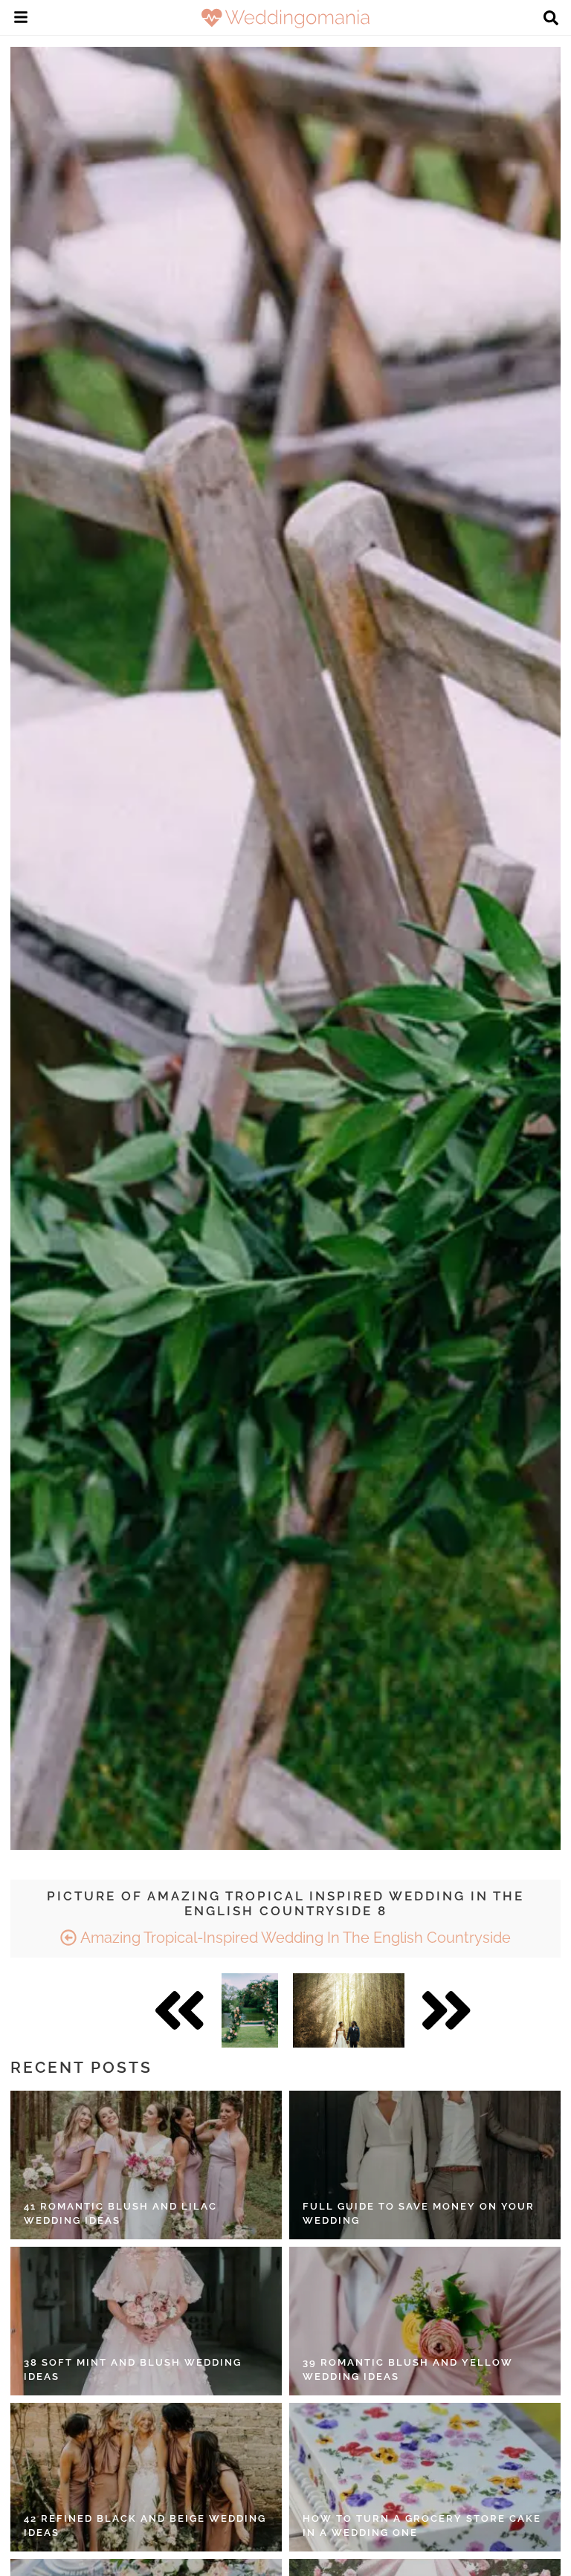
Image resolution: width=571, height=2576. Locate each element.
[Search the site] (551, 19)
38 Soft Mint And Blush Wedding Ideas (133, 2370)
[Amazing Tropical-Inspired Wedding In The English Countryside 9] (349, 2010)
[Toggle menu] (21, 19)
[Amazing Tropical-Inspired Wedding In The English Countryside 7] (250, 2010)
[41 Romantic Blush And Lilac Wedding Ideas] (146, 2165)
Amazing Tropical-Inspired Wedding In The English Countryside (294, 1938)
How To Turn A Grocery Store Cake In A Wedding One (422, 2526)
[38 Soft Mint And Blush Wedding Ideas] (146, 2321)
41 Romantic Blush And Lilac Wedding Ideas (120, 2214)
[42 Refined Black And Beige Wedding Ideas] (146, 2477)
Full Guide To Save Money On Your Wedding (419, 2214)
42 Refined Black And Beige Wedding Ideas (145, 2526)
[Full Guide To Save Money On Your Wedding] (425, 2165)
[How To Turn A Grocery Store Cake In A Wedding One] (425, 2477)
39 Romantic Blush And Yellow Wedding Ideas (408, 2370)
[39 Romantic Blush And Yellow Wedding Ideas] (425, 2321)
